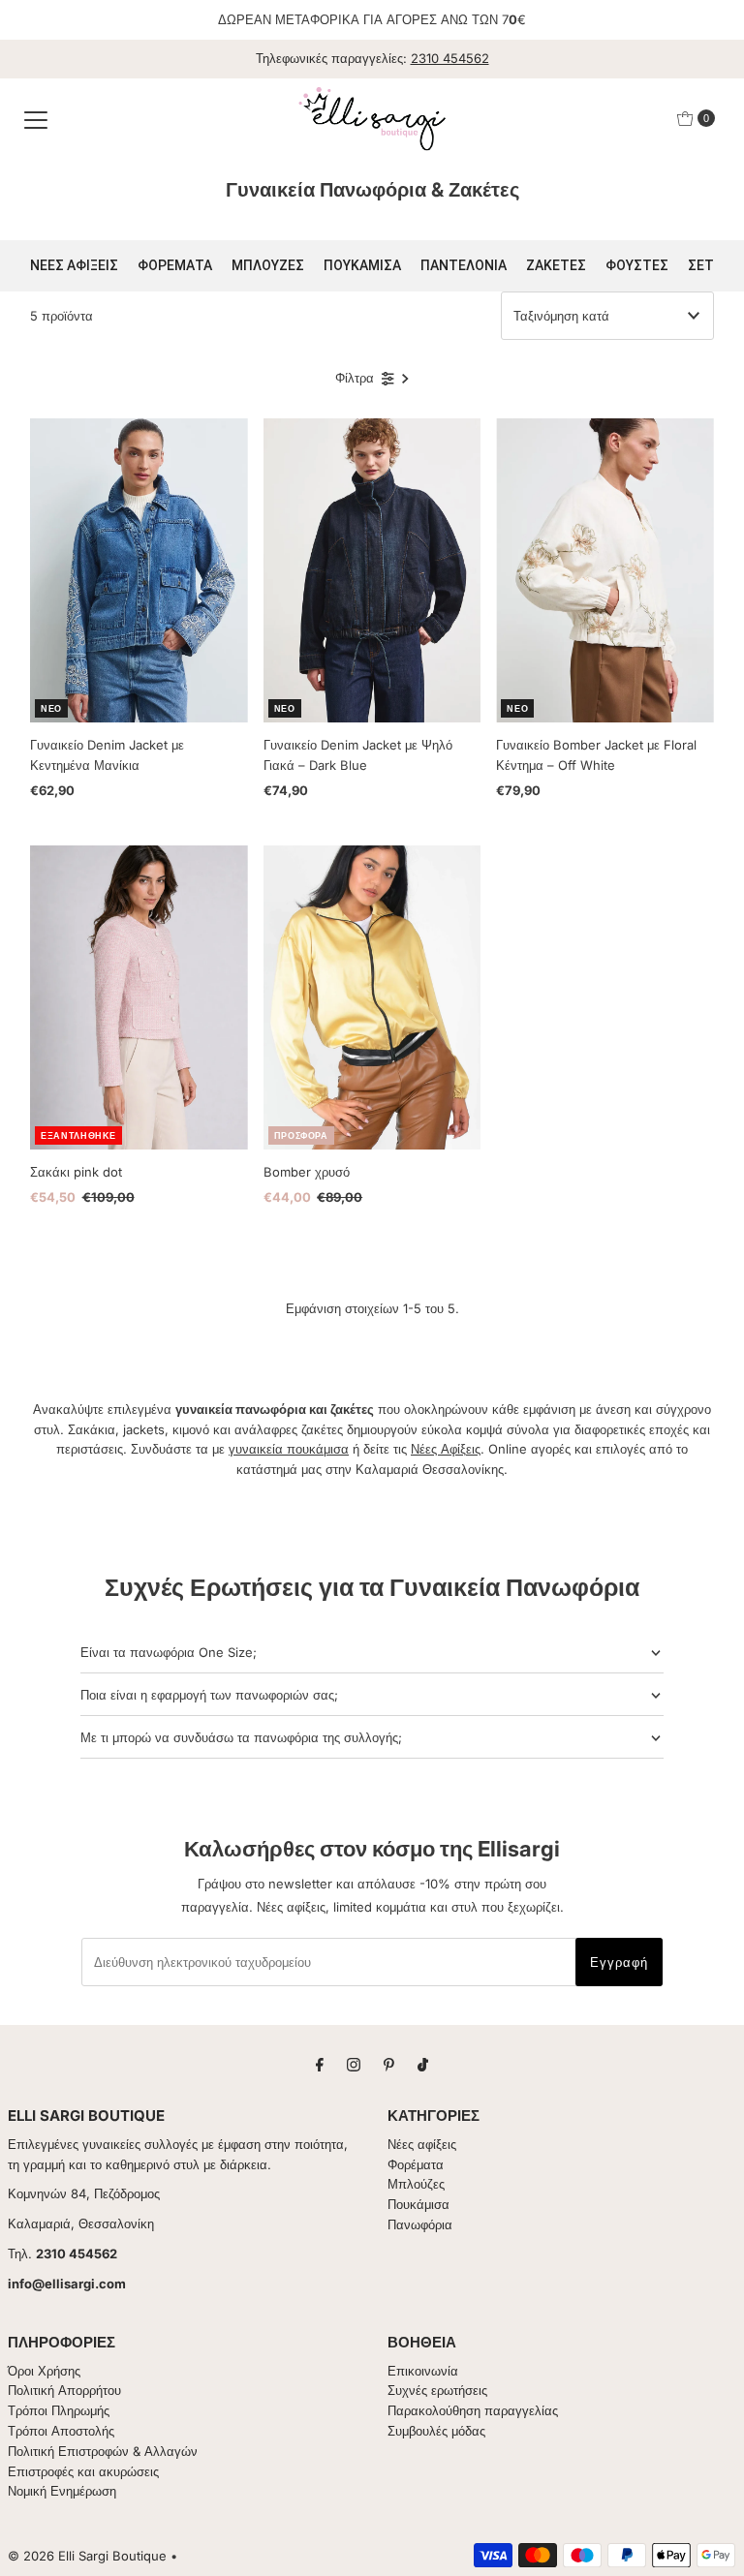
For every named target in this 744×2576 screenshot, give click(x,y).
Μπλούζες (416, 2184)
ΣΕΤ (701, 265)
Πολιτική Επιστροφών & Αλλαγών (103, 2451)
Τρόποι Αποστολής (61, 2431)
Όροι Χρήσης (44, 2371)
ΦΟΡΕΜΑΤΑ (175, 265)
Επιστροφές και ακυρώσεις (83, 2471)
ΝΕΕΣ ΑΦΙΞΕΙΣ (74, 265)
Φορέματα (416, 2164)
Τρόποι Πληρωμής (59, 2410)
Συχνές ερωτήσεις (437, 2390)
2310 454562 (450, 58)
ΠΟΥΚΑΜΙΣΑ (362, 265)
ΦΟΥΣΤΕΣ (637, 265)
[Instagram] (354, 2064)
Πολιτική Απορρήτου (64, 2390)
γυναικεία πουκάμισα (289, 1449)
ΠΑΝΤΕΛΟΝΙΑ (464, 265)
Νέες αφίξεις (422, 2144)
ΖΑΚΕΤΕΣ (556, 265)
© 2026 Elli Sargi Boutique (87, 2556)
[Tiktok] (423, 2064)
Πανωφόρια (420, 2224)
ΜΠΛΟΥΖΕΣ (268, 265)
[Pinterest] (389, 2064)
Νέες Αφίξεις (446, 1449)
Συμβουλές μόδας (436, 2431)
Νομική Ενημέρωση (62, 2491)
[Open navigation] (36, 118)
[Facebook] (320, 2064)
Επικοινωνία (423, 2371)
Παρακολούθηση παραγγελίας (473, 2410)
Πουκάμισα (418, 2204)
